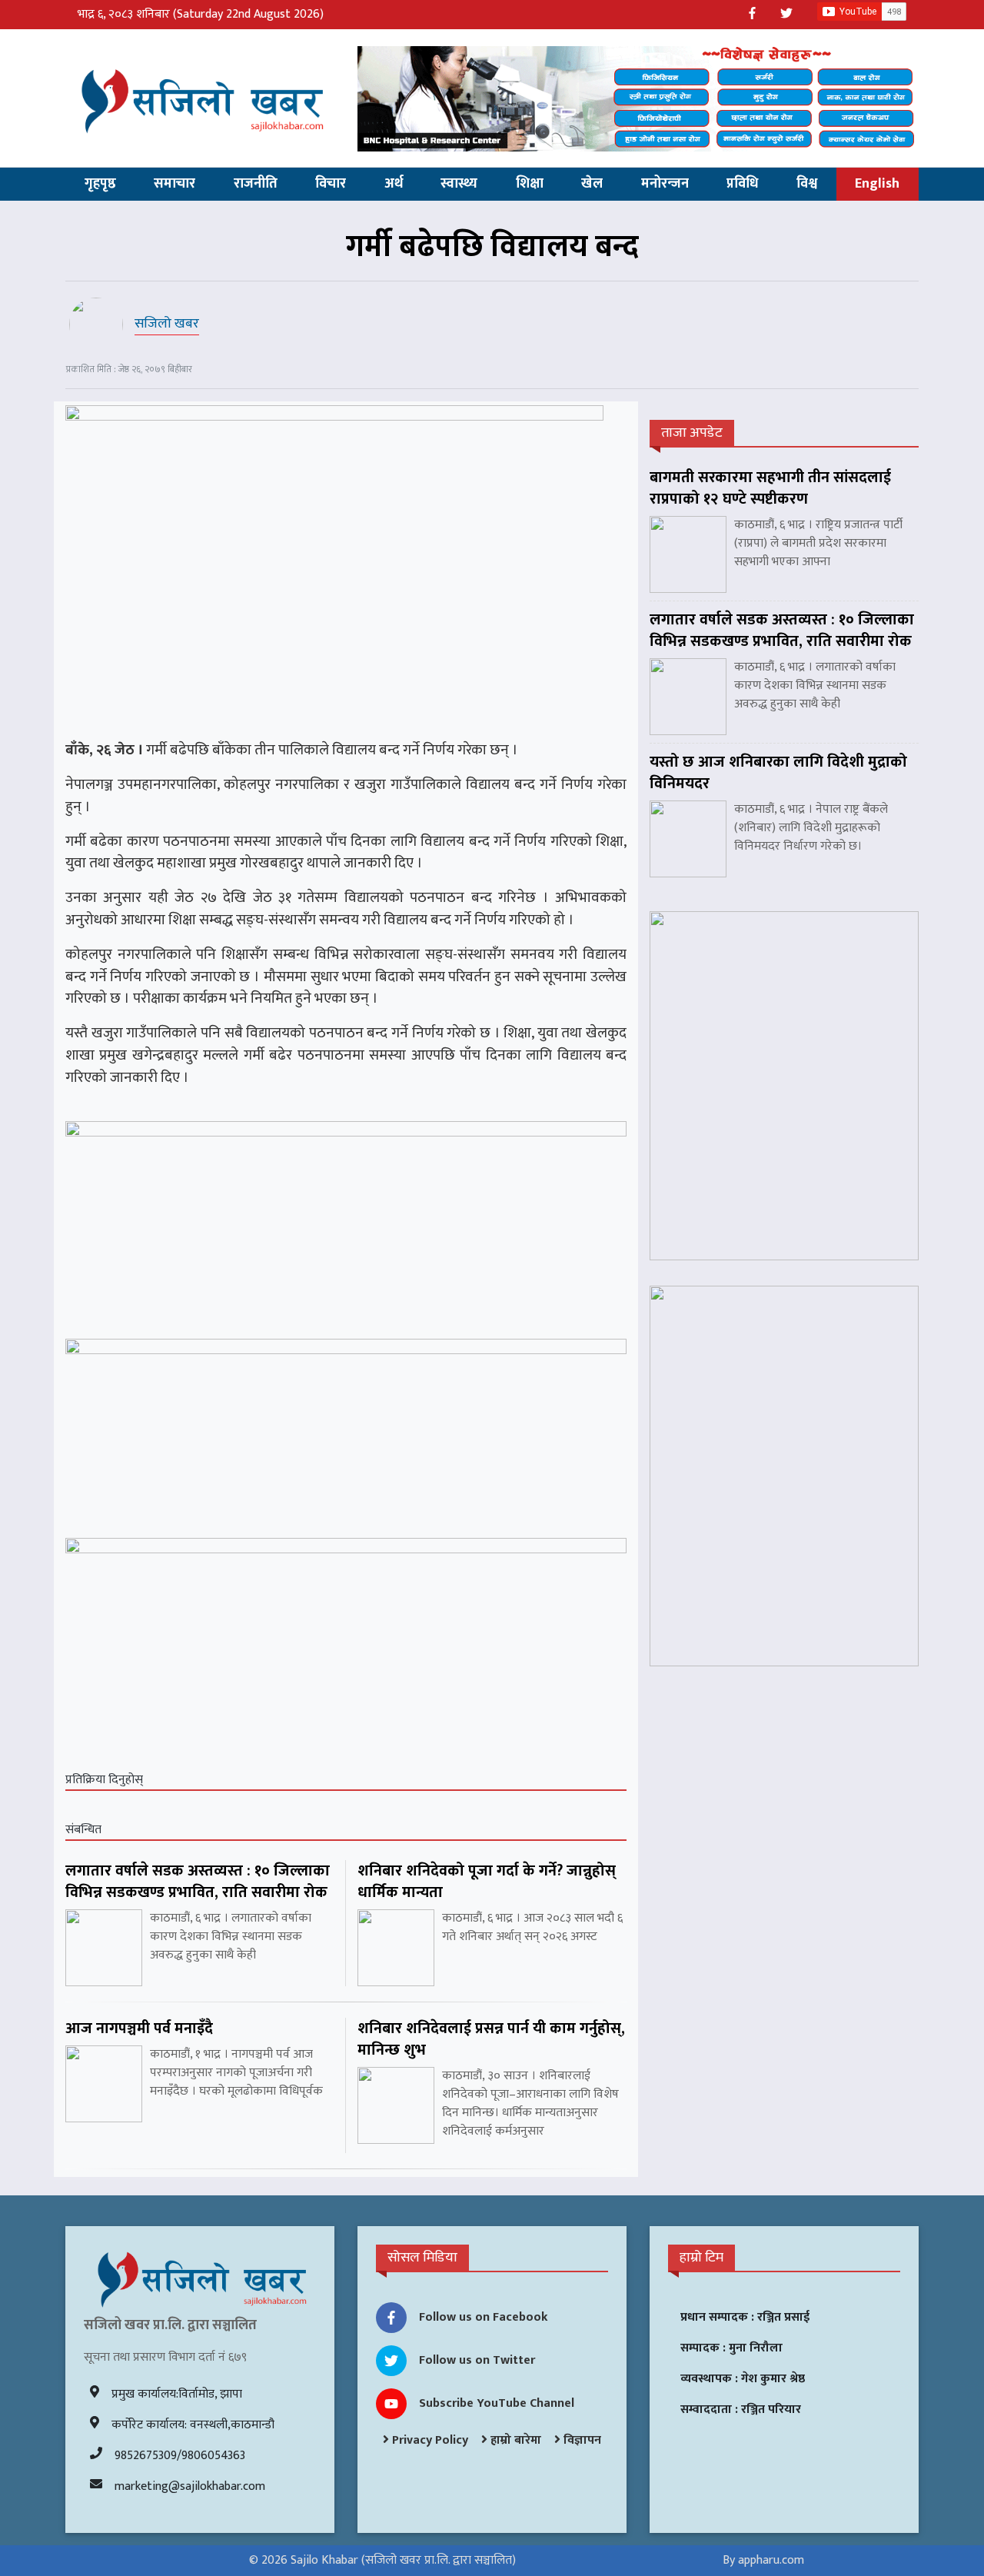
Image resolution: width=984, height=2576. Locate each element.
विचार (331, 184)
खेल (592, 184)
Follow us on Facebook (484, 2317)
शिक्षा (530, 184)
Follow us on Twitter (477, 2360)
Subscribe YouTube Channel (497, 2403)
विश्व (807, 184)
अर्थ (394, 184)
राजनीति (256, 184)
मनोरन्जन (665, 184)
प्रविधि (742, 184)
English (877, 184)
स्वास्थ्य (459, 184)
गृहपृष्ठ (100, 184)
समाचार (175, 184)
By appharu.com (763, 2560)
